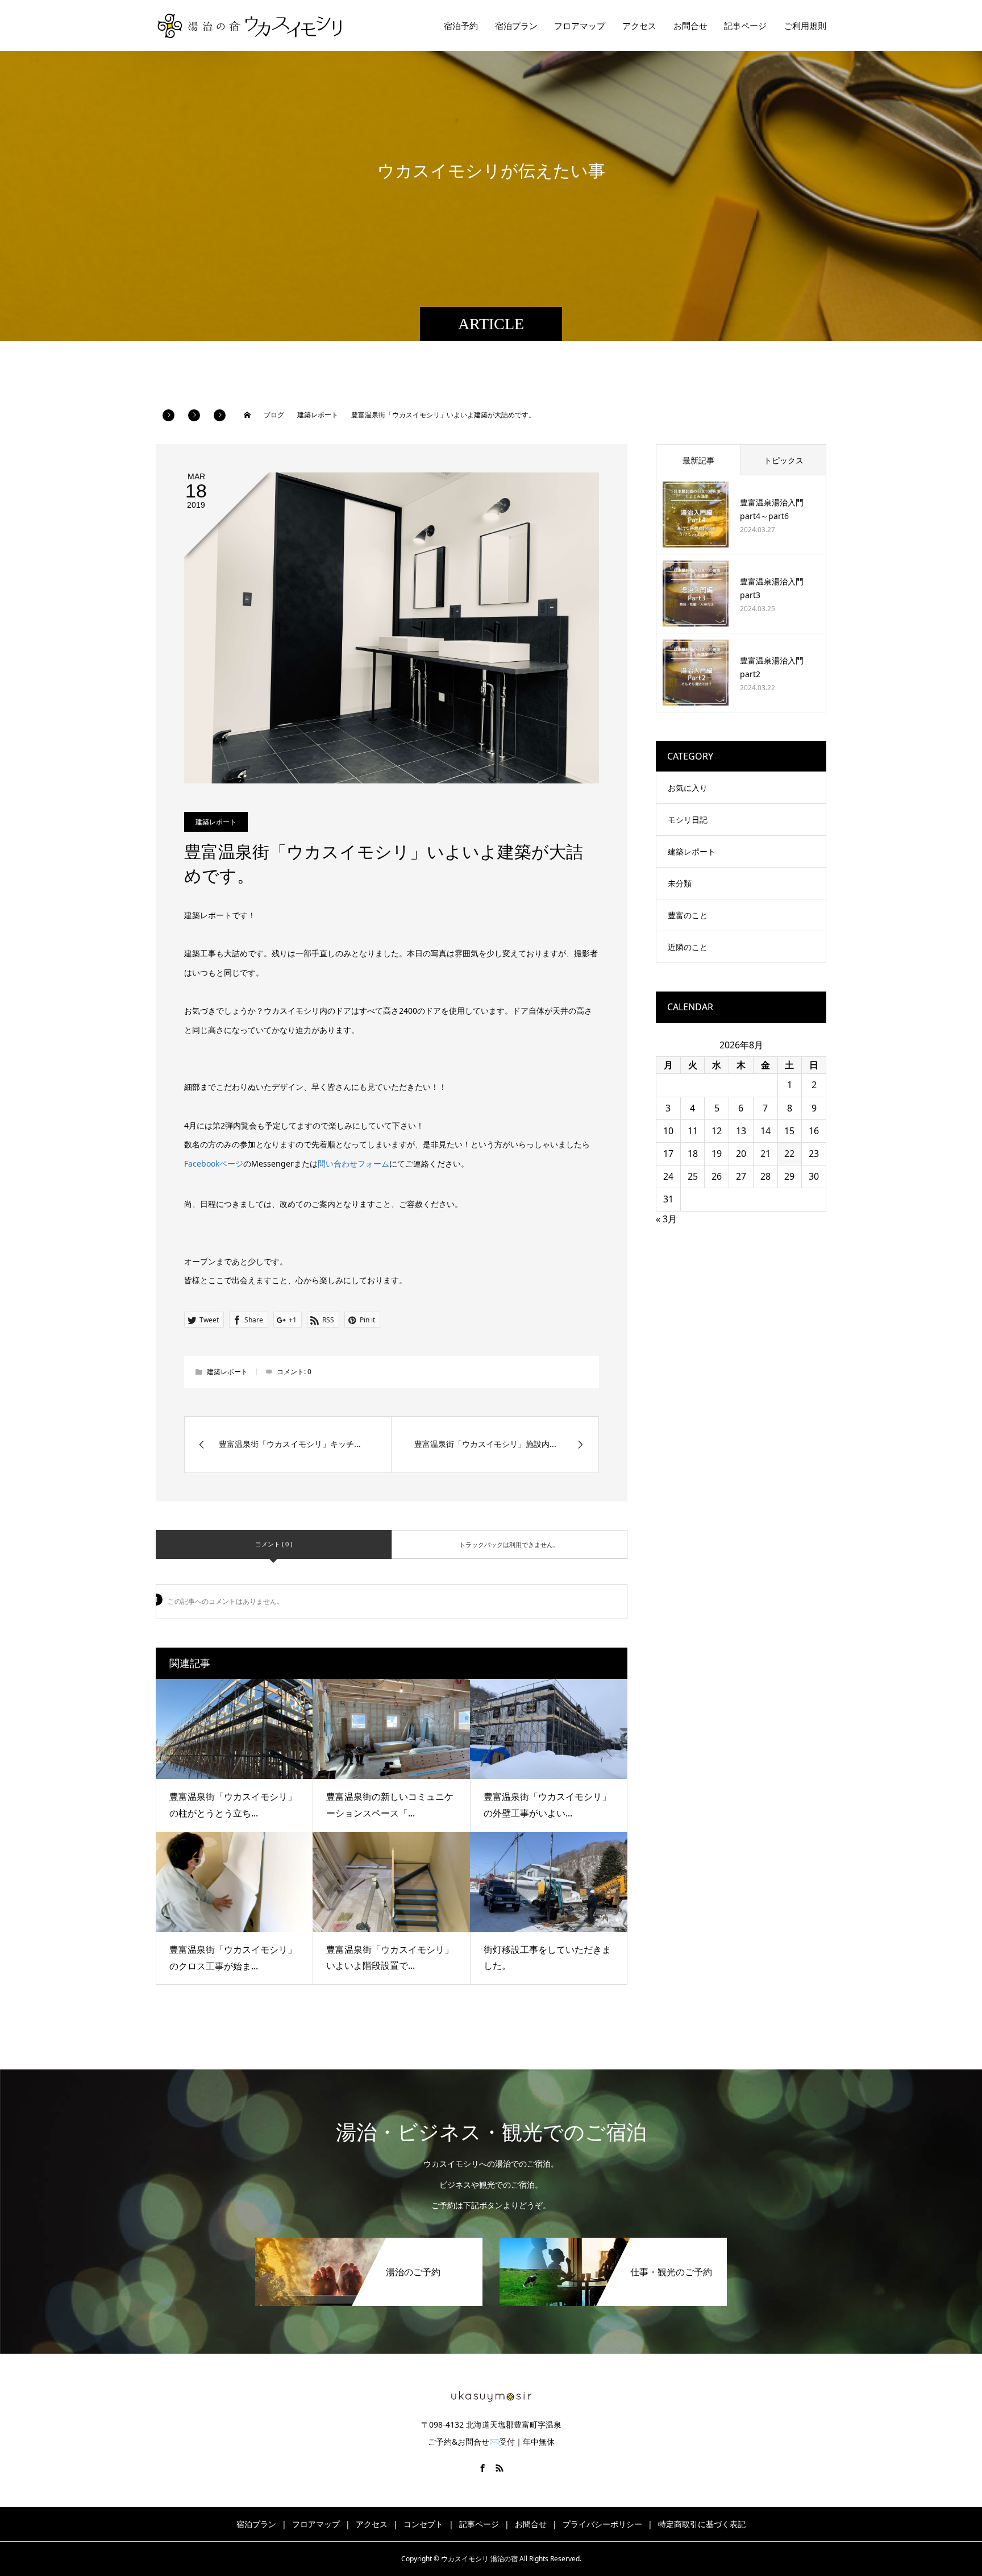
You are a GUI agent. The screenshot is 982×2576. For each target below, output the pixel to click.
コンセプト (423, 2524)
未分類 (680, 883)
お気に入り (688, 788)
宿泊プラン (516, 26)
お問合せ (690, 26)
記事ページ (745, 26)
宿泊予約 (461, 26)
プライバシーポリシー (602, 2524)
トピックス (784, 460)
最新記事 (698, 460)
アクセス (639, 26)
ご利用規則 (805, 26)
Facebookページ (214, 1163)
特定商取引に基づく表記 (702, 2524)
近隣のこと (688, 947)
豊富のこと (688, 915)
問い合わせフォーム (353, 1163)
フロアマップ (580, 26)
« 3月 (666, 1219)
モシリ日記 (688, 820)
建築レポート (216, 822)
